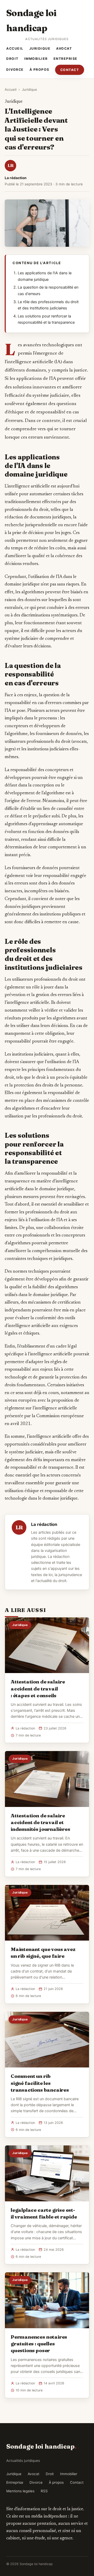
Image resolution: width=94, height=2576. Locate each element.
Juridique (40, 48)
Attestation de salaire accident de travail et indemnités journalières (40, 1822)
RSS (44, 2491)
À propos (39, 70)
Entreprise (66, 59)
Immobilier (36, 59)
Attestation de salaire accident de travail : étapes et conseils (38, 1688)
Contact (70, 70)
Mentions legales (20, 2491)
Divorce (15, 70)
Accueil (15, 48)
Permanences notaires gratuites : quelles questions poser (39, 2344)
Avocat (64, 48)
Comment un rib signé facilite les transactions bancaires (40, 2083)
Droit (12, 59)
